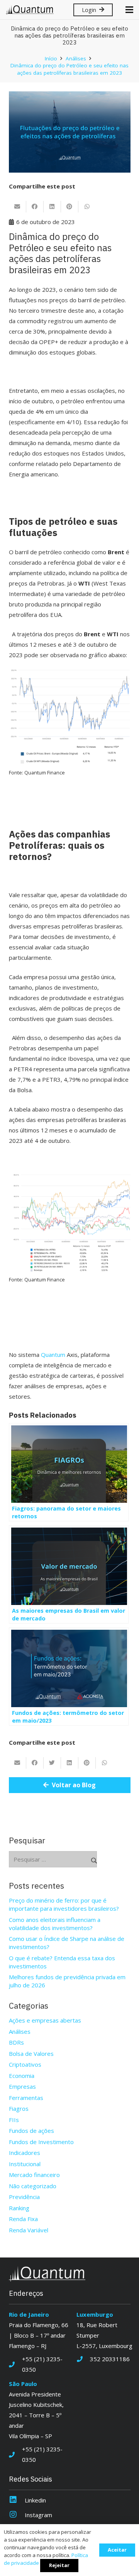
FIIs (14, 2120)
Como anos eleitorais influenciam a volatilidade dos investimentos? (55, 1924)
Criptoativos (25, 2064)
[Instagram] (17, 2515)
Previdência (24, 2197)
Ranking (19, 2208)
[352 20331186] (83, 2359)
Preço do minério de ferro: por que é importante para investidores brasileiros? (64, 1904)
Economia (22, 2076)
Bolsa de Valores (31, 2054)
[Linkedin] (17, 2500)
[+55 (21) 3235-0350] (16, 2364)
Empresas (22, 2086)
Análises (20, 2031)
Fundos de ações (31, 2131)
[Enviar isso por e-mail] (18, 207)
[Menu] (129, 10)
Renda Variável (29, 2230)
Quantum (53, 1355)
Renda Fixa (23, 2219)
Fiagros (19, 2108)
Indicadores (25, 2153)
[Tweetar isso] (52, 1763)
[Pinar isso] (70, 207)
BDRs (16, 2042)
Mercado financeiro (34, 2175)
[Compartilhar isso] (35, 207)
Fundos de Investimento (41, 2142)
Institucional (25, 2164)
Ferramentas (26, 2098)
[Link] (30, 10)
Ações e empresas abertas (45, 2020)
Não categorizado (33, 2186)
